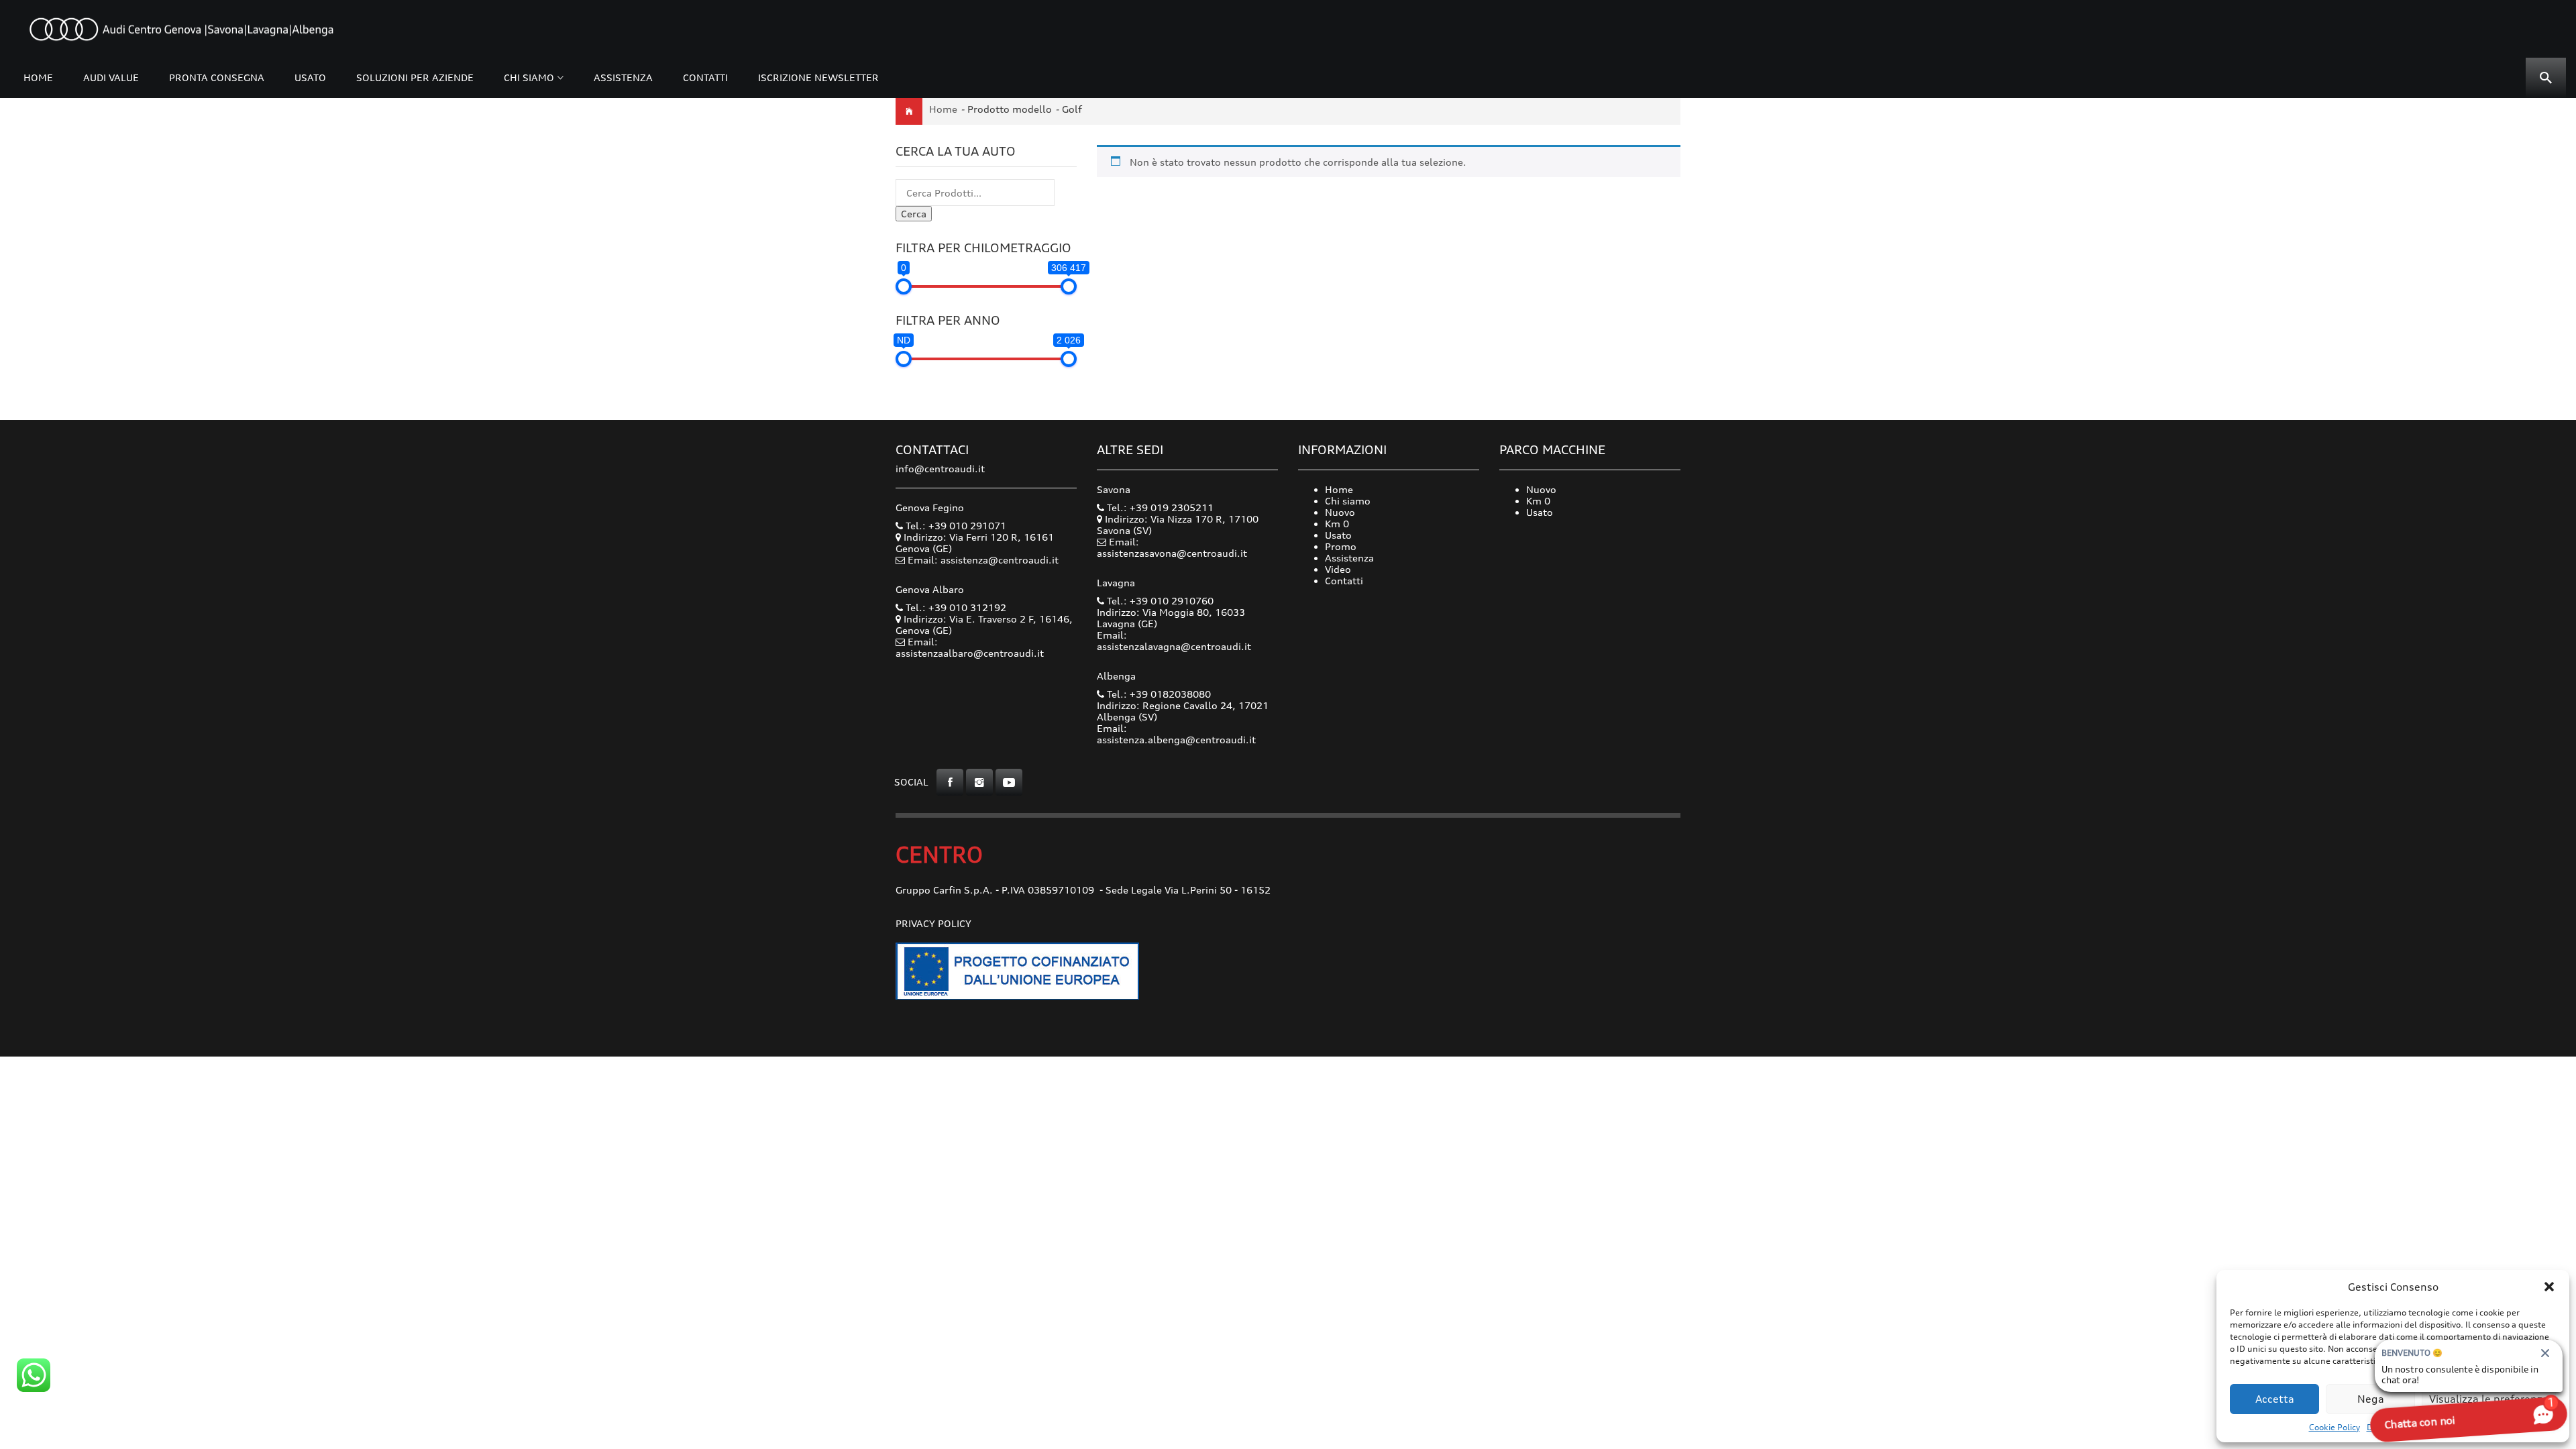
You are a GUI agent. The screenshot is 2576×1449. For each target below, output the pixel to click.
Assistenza (623, 77)
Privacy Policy (933, 923)
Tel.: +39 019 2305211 (1159, 507)
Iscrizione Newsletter (818, 77)
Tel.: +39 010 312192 (955, 607)
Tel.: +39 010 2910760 (1159, 601)
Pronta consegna (217, 77)
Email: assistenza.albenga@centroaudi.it (1176, 734)
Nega (2371, 1399)
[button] (2549, 1287)
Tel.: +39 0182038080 (1158, 694)
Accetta (2275, 1399)
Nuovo (1340, 512)
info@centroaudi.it (940, 469)
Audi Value (111, 77)
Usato (310, 77)
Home (38, 77)
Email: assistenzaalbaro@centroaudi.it (970, 647)
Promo (1341, 546)
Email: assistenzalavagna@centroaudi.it (1174, 641)
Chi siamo (529, 77)
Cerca (914, 214)
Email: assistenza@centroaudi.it (983, 560)
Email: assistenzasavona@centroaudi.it (1172, 547)
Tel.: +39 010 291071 (955, 526)
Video (1338, 569)
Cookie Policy (2334, 1427)
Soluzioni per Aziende (415, 77)
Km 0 (1337, 524)
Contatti (705, 77)
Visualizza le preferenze (2489, 1399)
